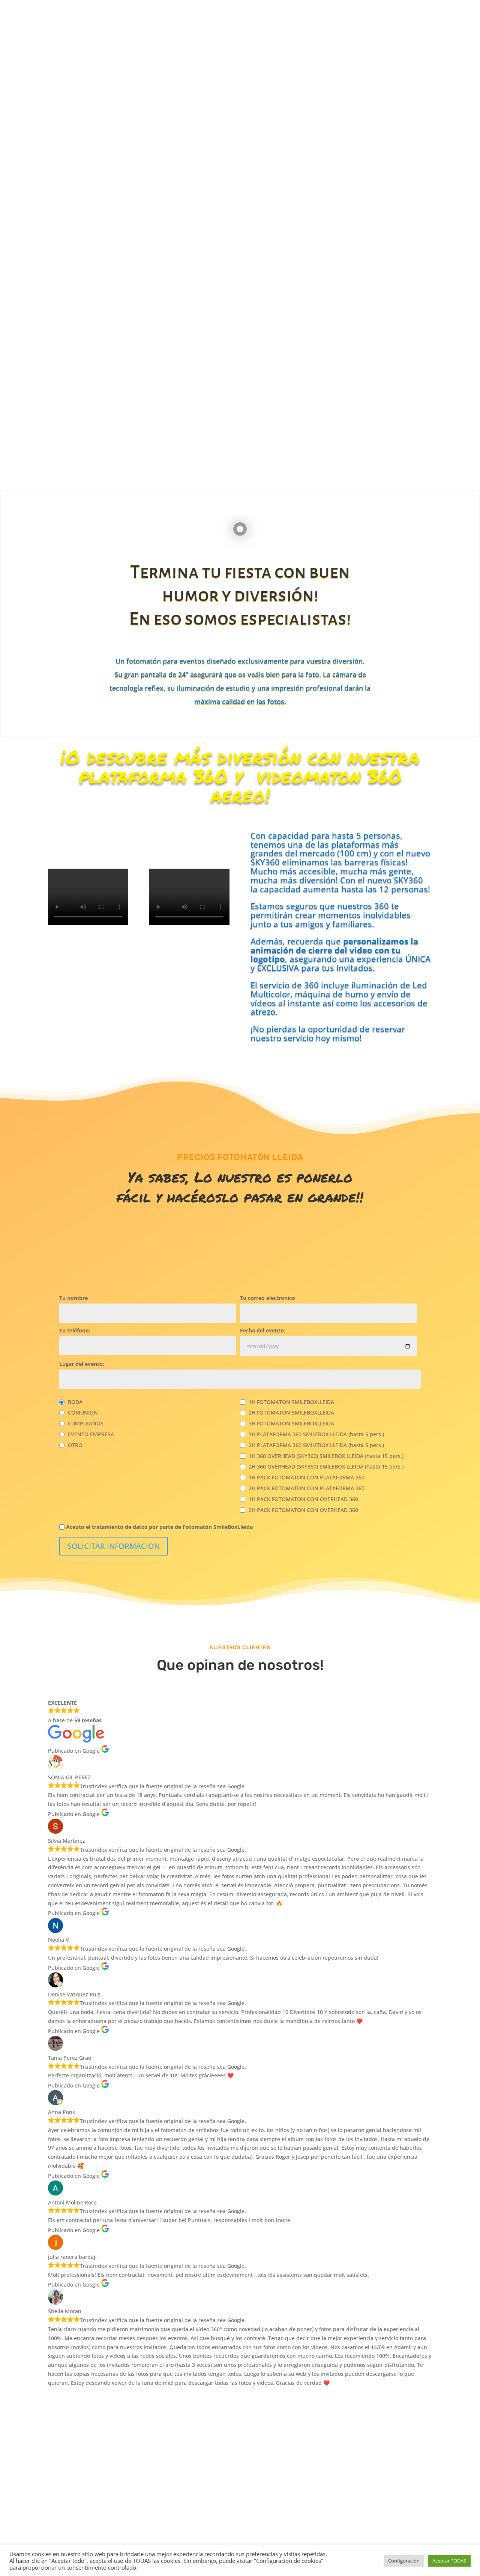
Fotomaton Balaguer (138, 2544)
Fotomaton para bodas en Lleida (74, 2544)
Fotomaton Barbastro (337, 2544)
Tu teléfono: (75, 1331)
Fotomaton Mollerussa (192, 2544)
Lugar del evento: (82, 1364)
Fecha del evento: (263, 1331)
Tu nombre (73, 1298)
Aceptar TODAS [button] (449, 2561)
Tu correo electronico (268, 1298)
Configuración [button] (404, 2561)
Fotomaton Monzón (389, 2544)
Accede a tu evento (341, 181)
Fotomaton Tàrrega (244, 2544)
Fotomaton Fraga (289, 2544)
